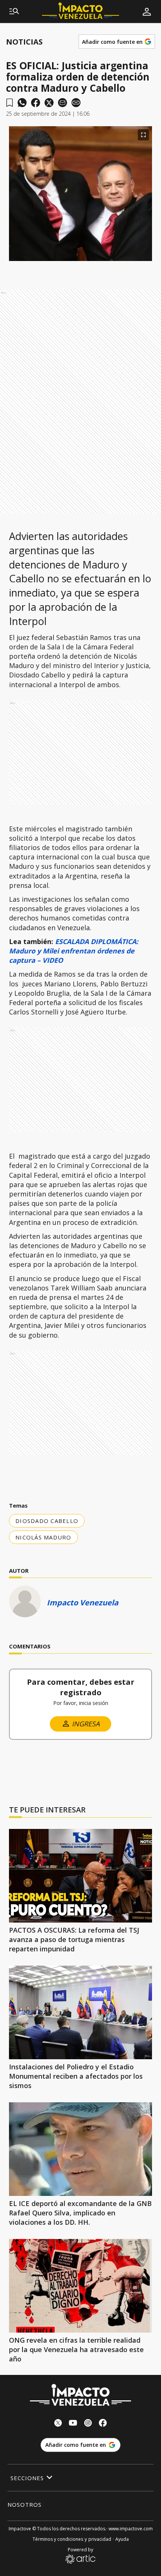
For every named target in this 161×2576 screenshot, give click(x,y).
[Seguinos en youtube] (73, 2424)
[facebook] (36, 103)
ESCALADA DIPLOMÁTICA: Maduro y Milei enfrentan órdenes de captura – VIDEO (74, 951)
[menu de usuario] (147, 12)
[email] (63, 103)
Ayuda (122, 2539)
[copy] (76, 103)
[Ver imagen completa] (143, 135)
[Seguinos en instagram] (88, 2424)
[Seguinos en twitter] (58, 2424)
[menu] (14, 12)
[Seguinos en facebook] (103, 2424)
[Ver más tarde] (10, 103)
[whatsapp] (22, 103)
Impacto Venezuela (83, 1603)
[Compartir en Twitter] (49, 103)
